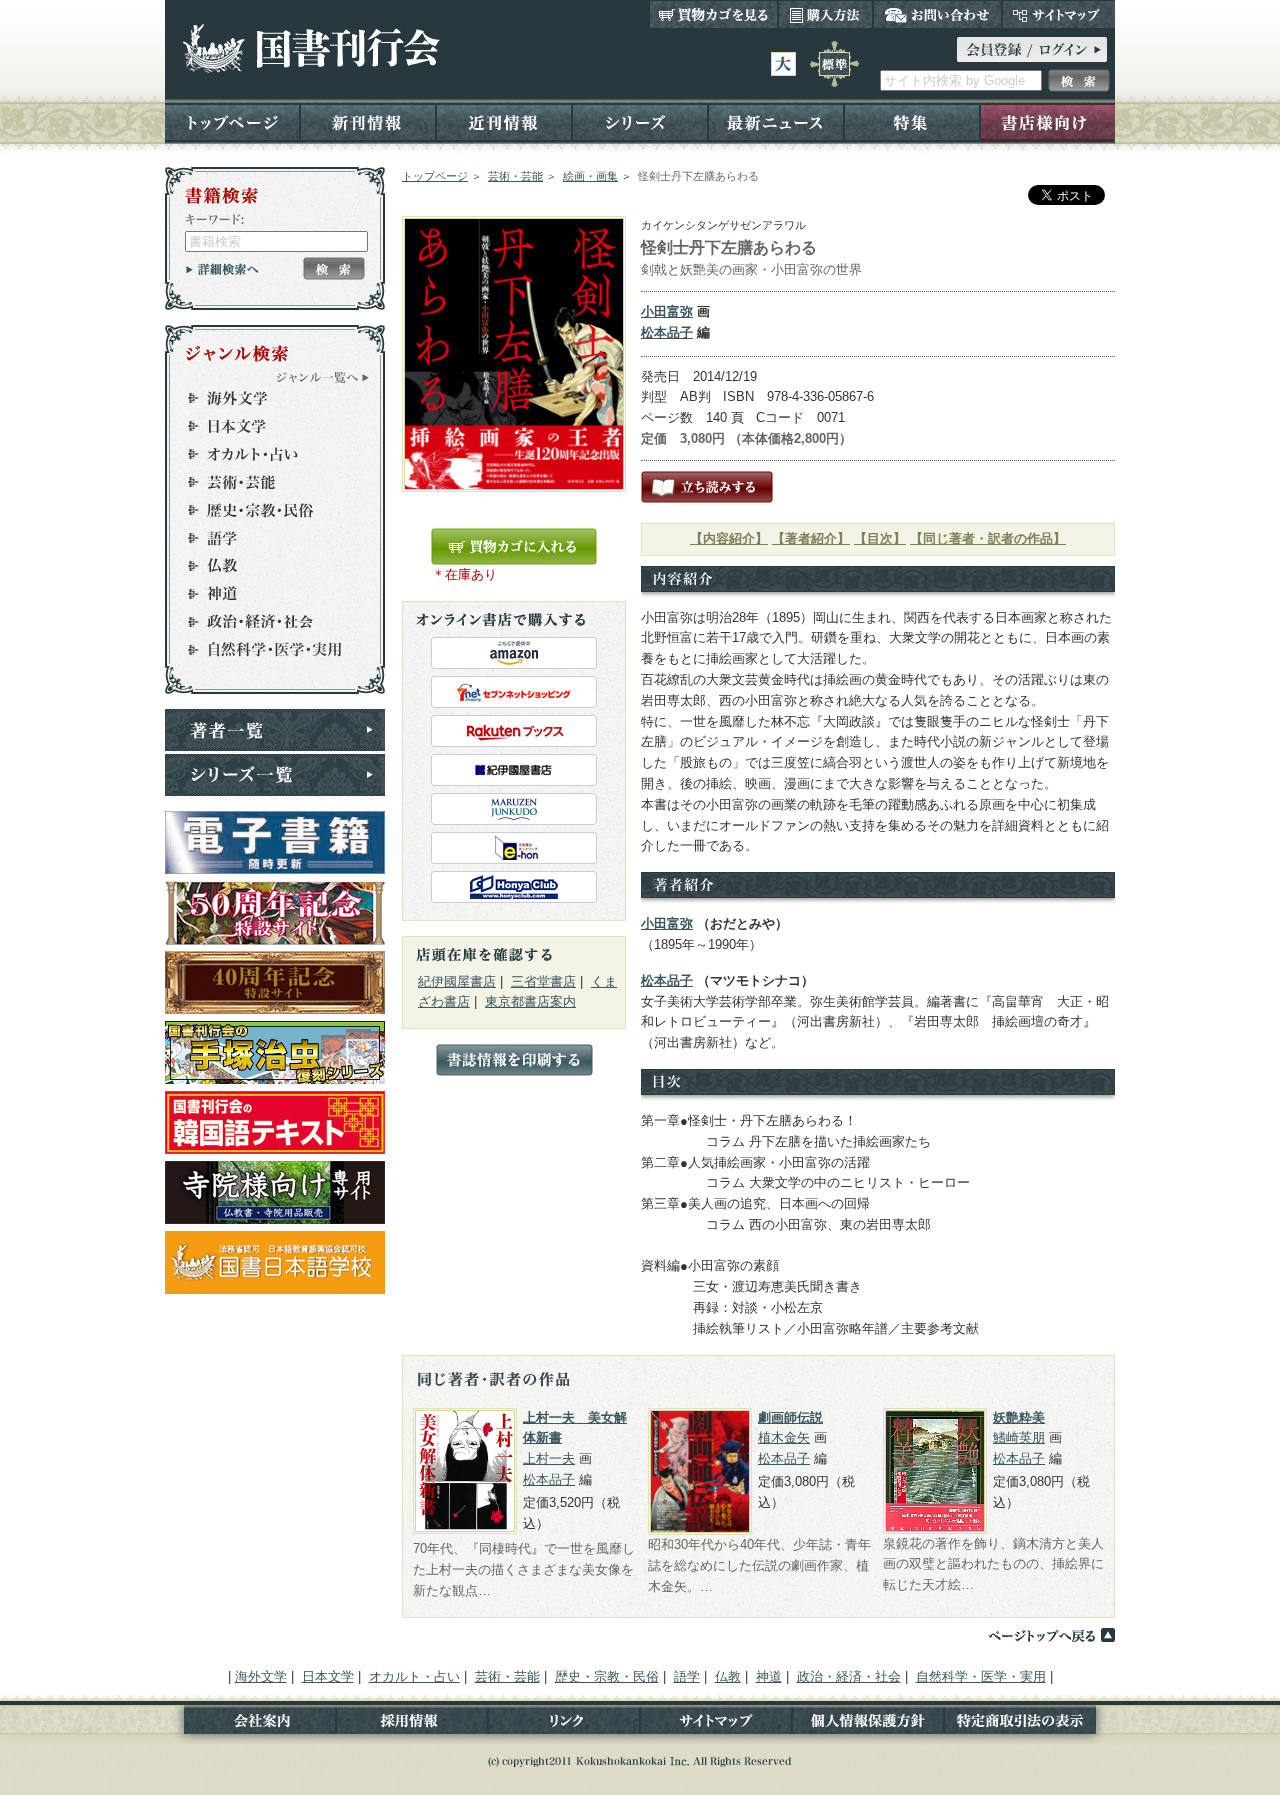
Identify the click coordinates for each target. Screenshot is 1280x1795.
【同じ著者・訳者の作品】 (988, 538)
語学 (266, 538)
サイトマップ (1058, 14)
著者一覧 (275, 730)
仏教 (266, 566)
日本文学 (266, 426)
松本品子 (667, 332)
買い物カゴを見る (714, 14)
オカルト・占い (266, 454)
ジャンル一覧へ (323, 377)
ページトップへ (1051, 1635)
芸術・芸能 (515, 176)
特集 (912, 121)
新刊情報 (368, 121)
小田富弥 (667, 311)
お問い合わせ (937, 14)
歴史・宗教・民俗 (266, 510)
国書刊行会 (310, 48)
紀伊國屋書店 (457, 981)
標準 (834, 64)
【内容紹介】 (729, 538)
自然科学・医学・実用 (266, 650)
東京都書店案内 (530, 1001)
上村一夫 (549, 1458)
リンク (564, 1724)
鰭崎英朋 (1019, 1437)
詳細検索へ (222, 269)
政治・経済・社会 (266, 622)
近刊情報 (504, 121)
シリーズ (640, 121)
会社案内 (250, 1724)
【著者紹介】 (811, 538)
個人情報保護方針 (868, 1724)
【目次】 (880, 538)
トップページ (232, 121)
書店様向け (1047, 121)
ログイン (1032, 49)
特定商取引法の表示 (1029, 1724)
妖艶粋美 (1019, 1417)
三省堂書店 (543, 981)
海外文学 (266, 398)
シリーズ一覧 (275, 775)
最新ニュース (776, 121)
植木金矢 (784, 1437)
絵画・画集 (590, 176)
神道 (266, 594)
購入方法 (825, 14)
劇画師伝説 (790, 1417)
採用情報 (412, 1724)
